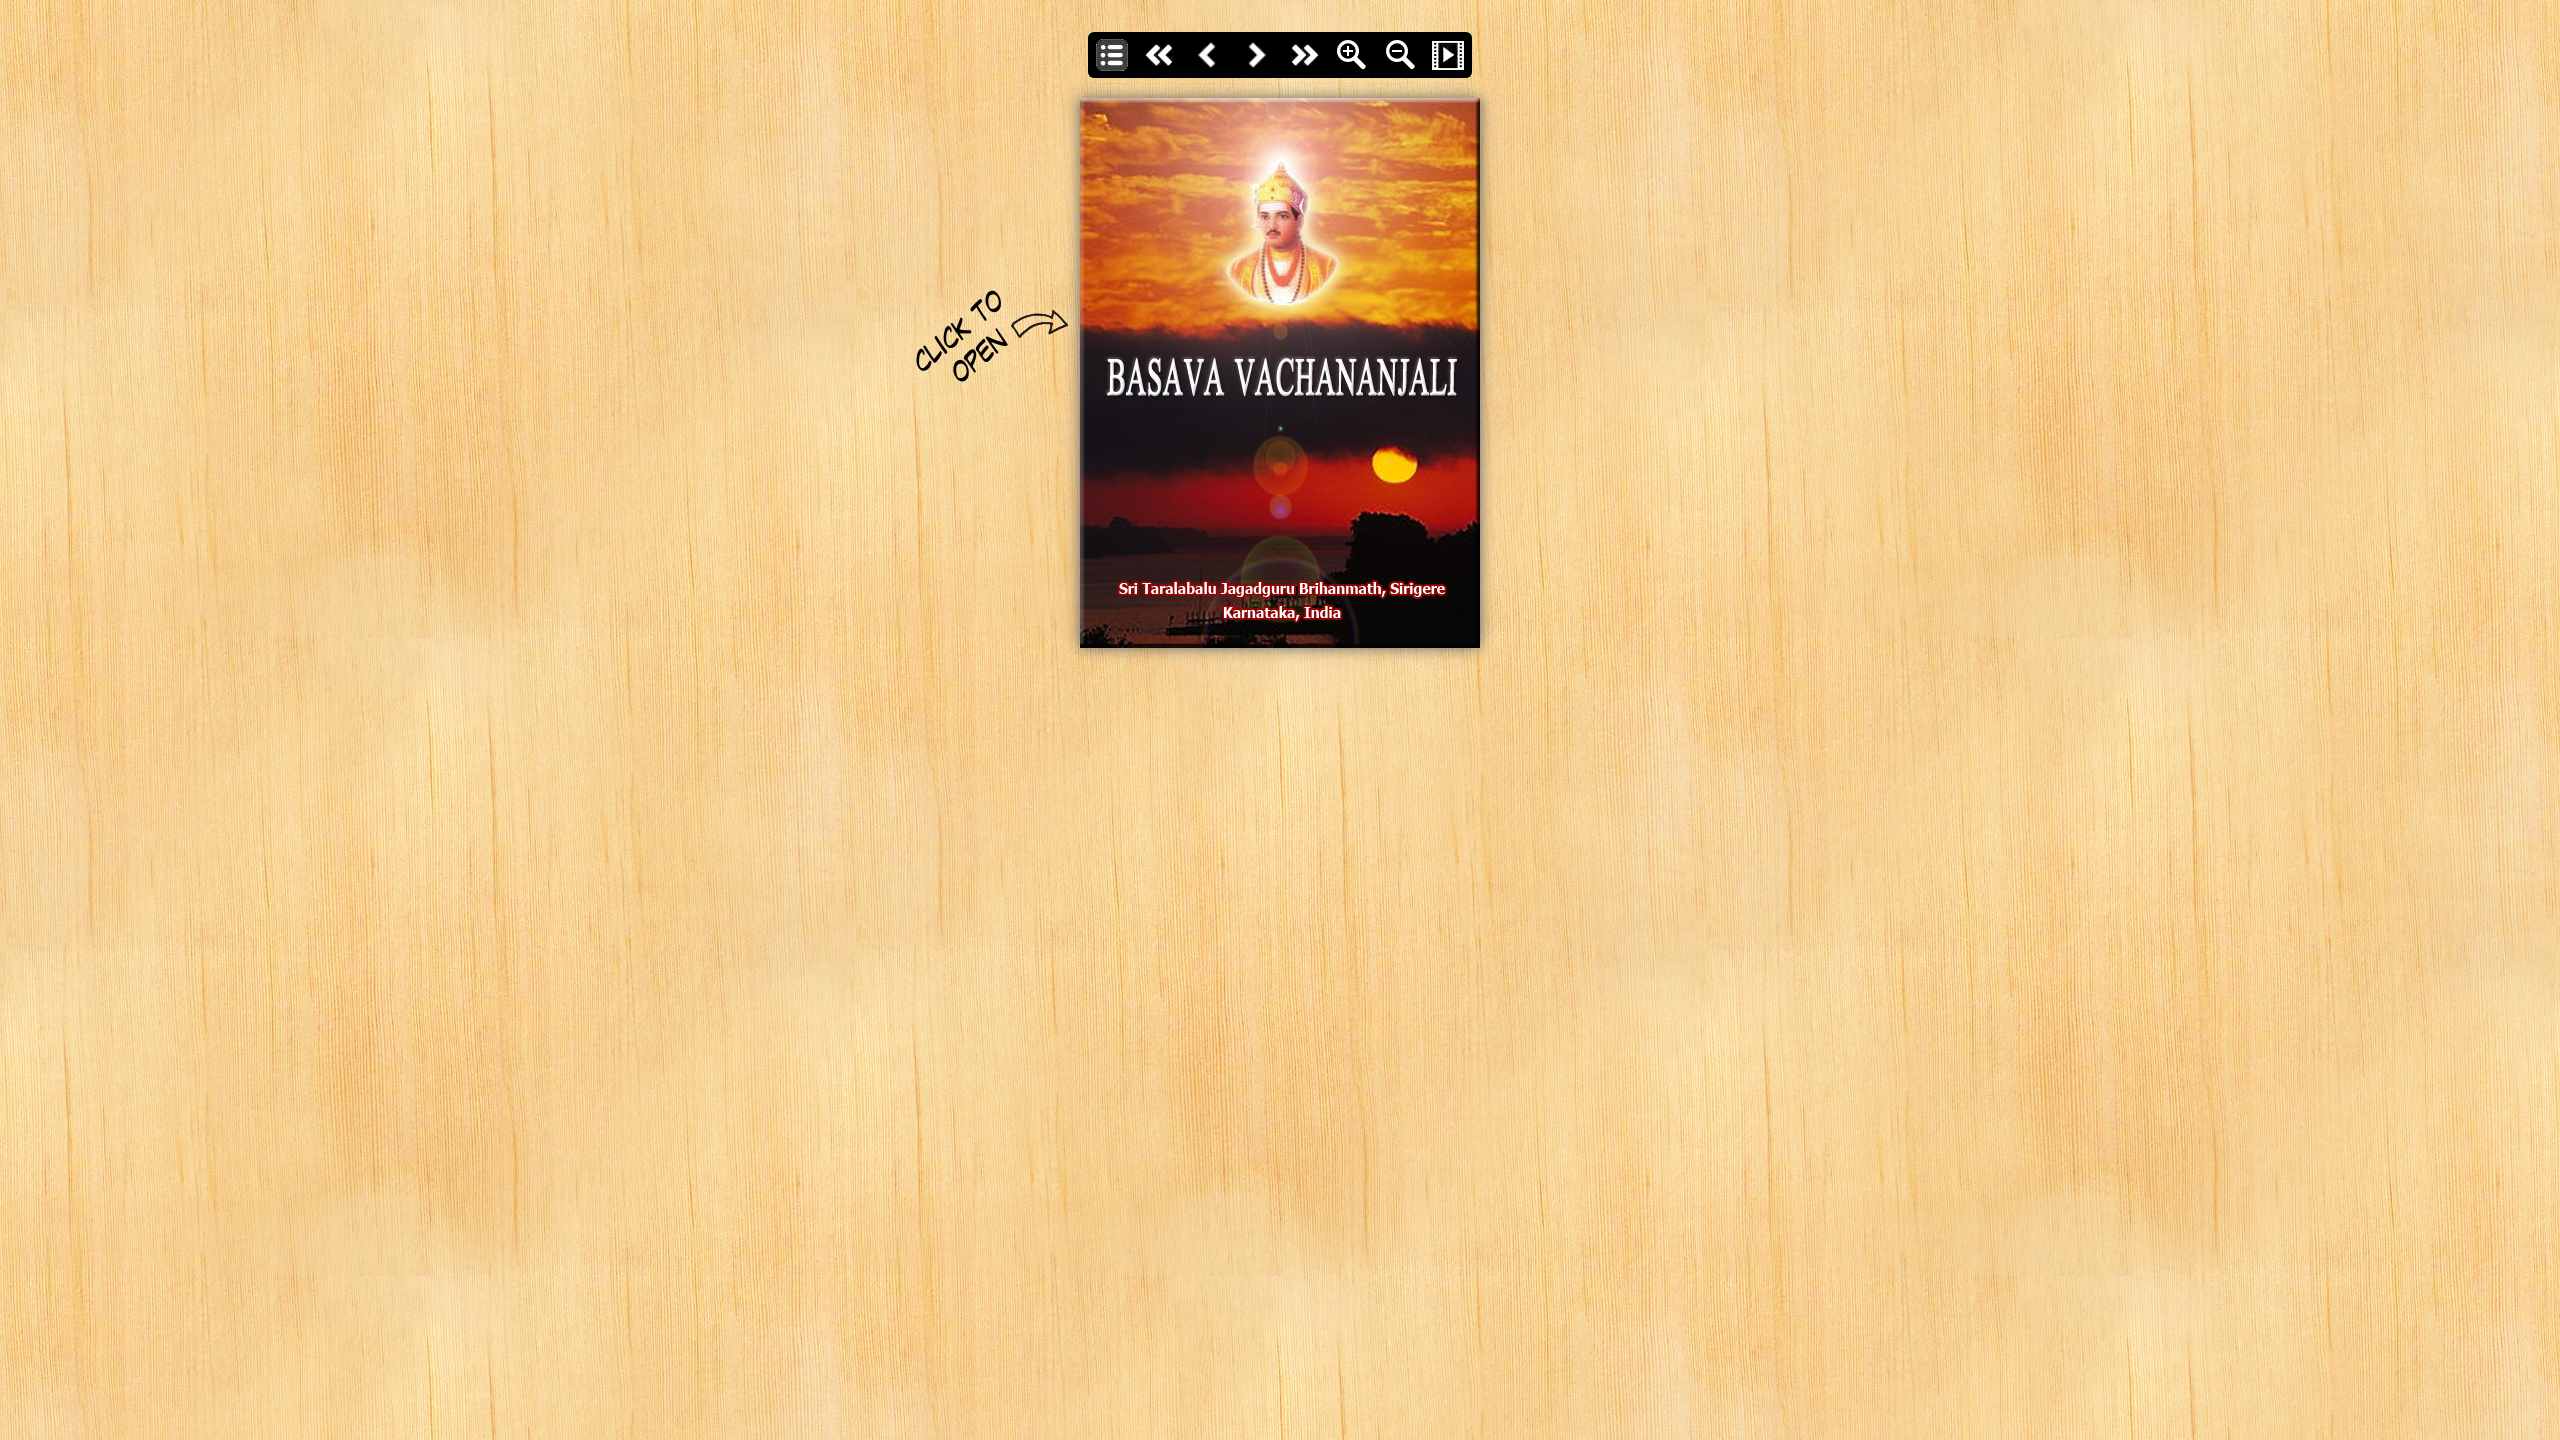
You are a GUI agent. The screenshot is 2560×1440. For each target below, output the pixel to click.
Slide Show (1448, 55)
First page (1160, 55)
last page (1304, 55)
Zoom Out (1400, 55)
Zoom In (1352, 55)
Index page (1112, 55)
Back (1208, 55)
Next (1256, 55)
